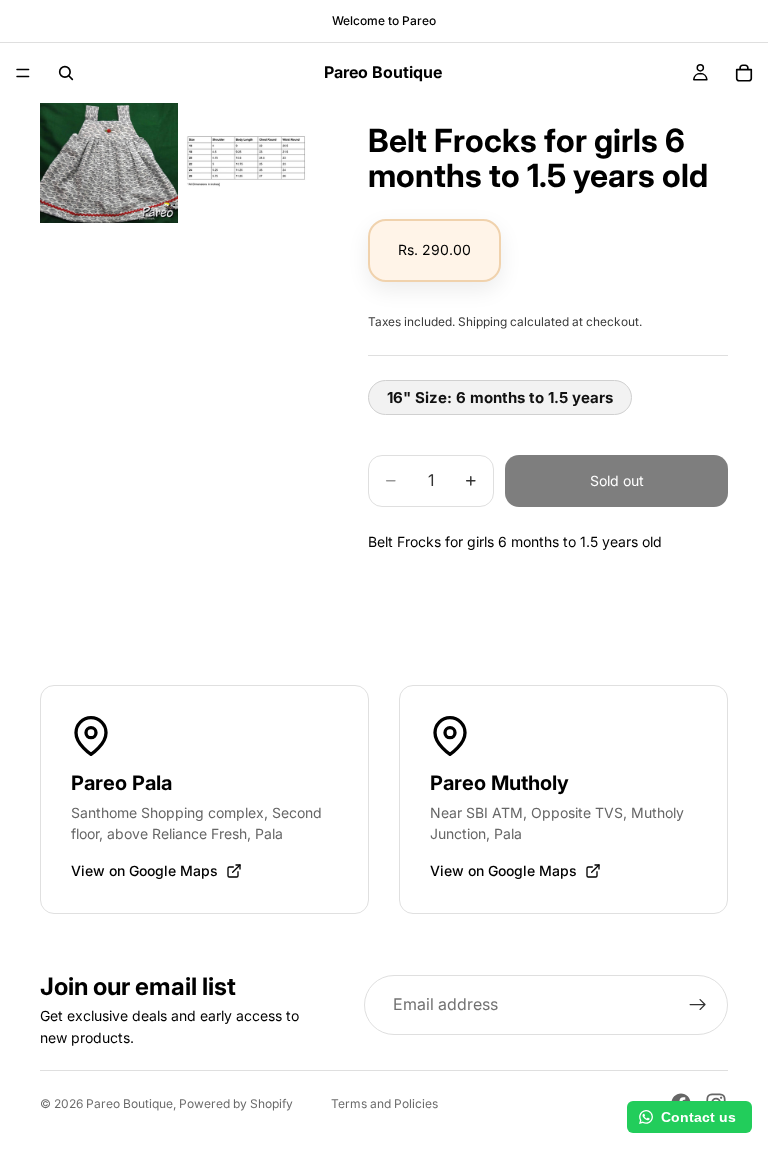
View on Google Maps (144, 870)
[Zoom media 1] (109, 163)
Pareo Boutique (129, 1103)
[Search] (66, 73)
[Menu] (23, 73)
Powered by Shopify (236, 1103)
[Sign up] (698, 1005)
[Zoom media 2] (251, 163)
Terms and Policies (384, 1103)
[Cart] (744, 73)
